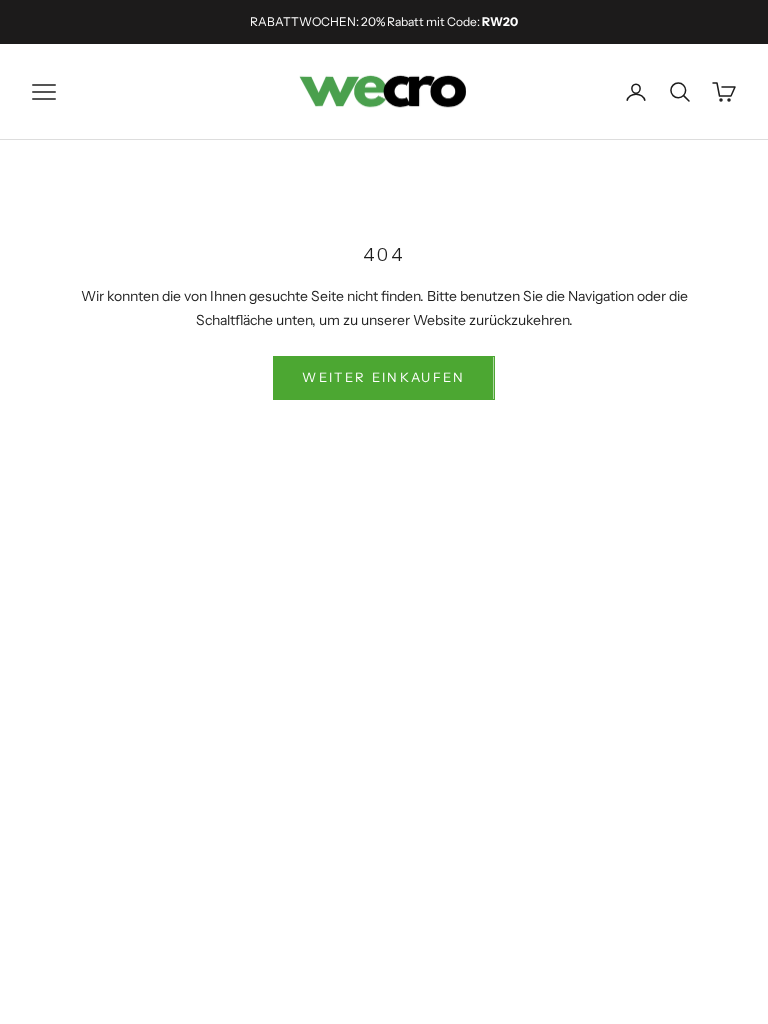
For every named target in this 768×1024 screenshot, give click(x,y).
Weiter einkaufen (383, 377)
